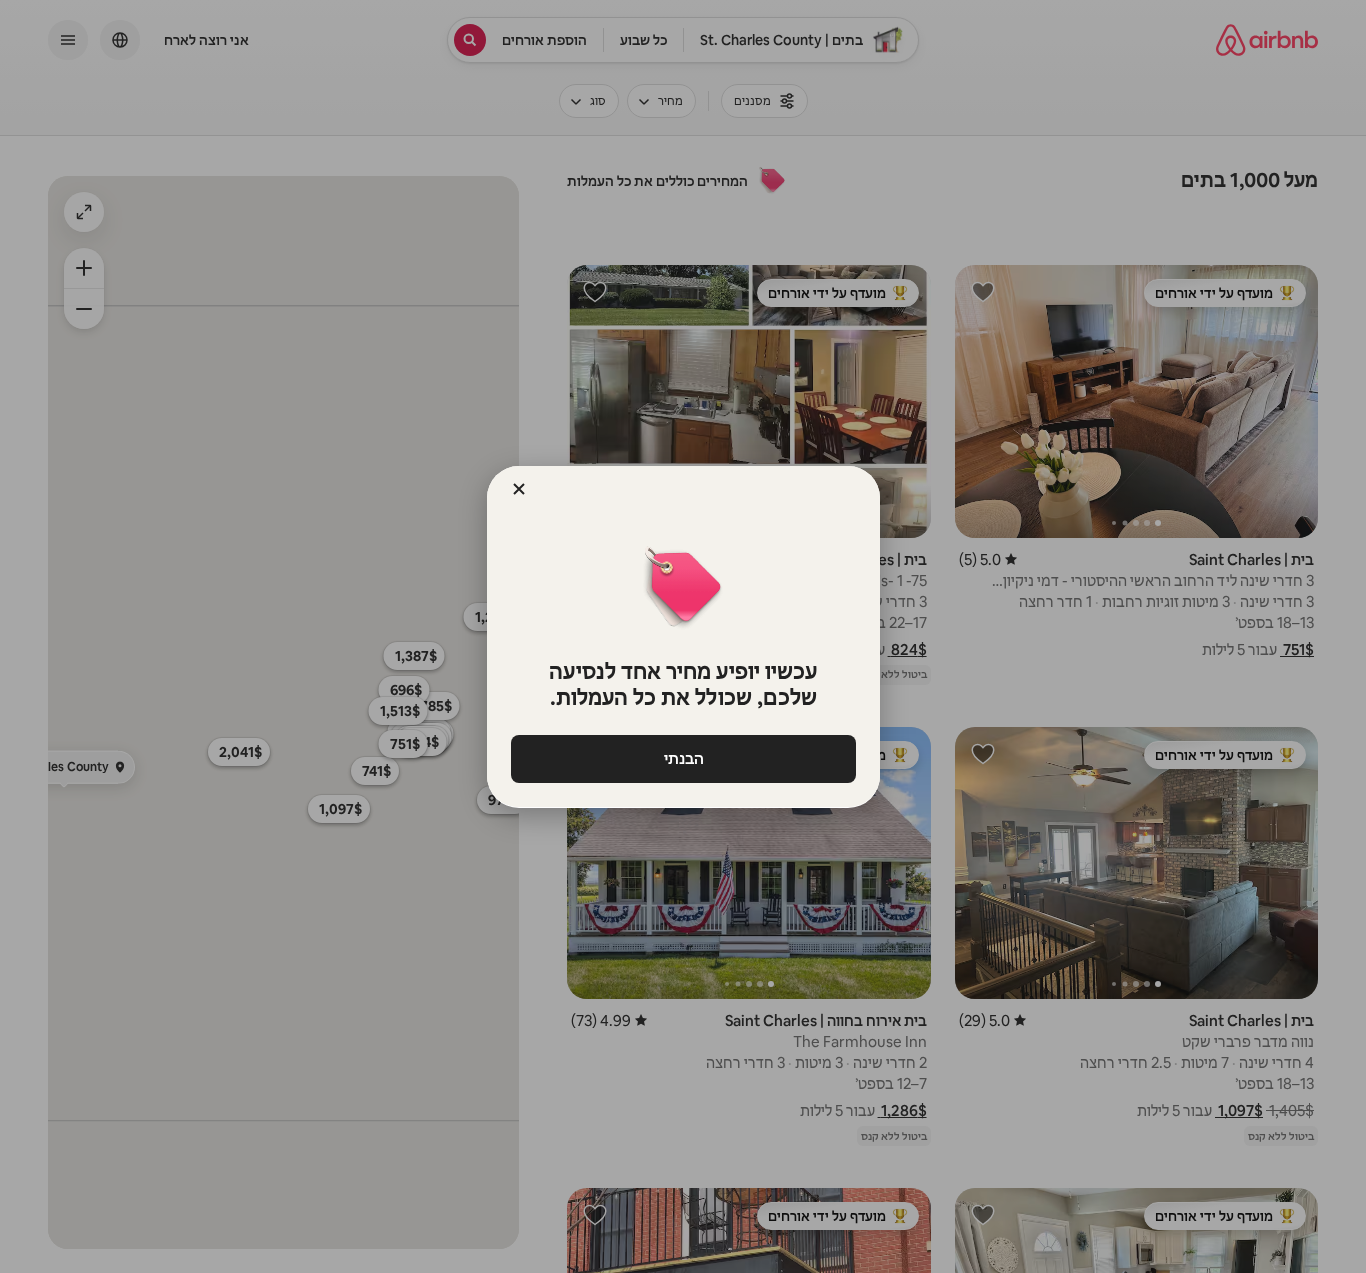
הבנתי (683, 758)
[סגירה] (519, 489)
